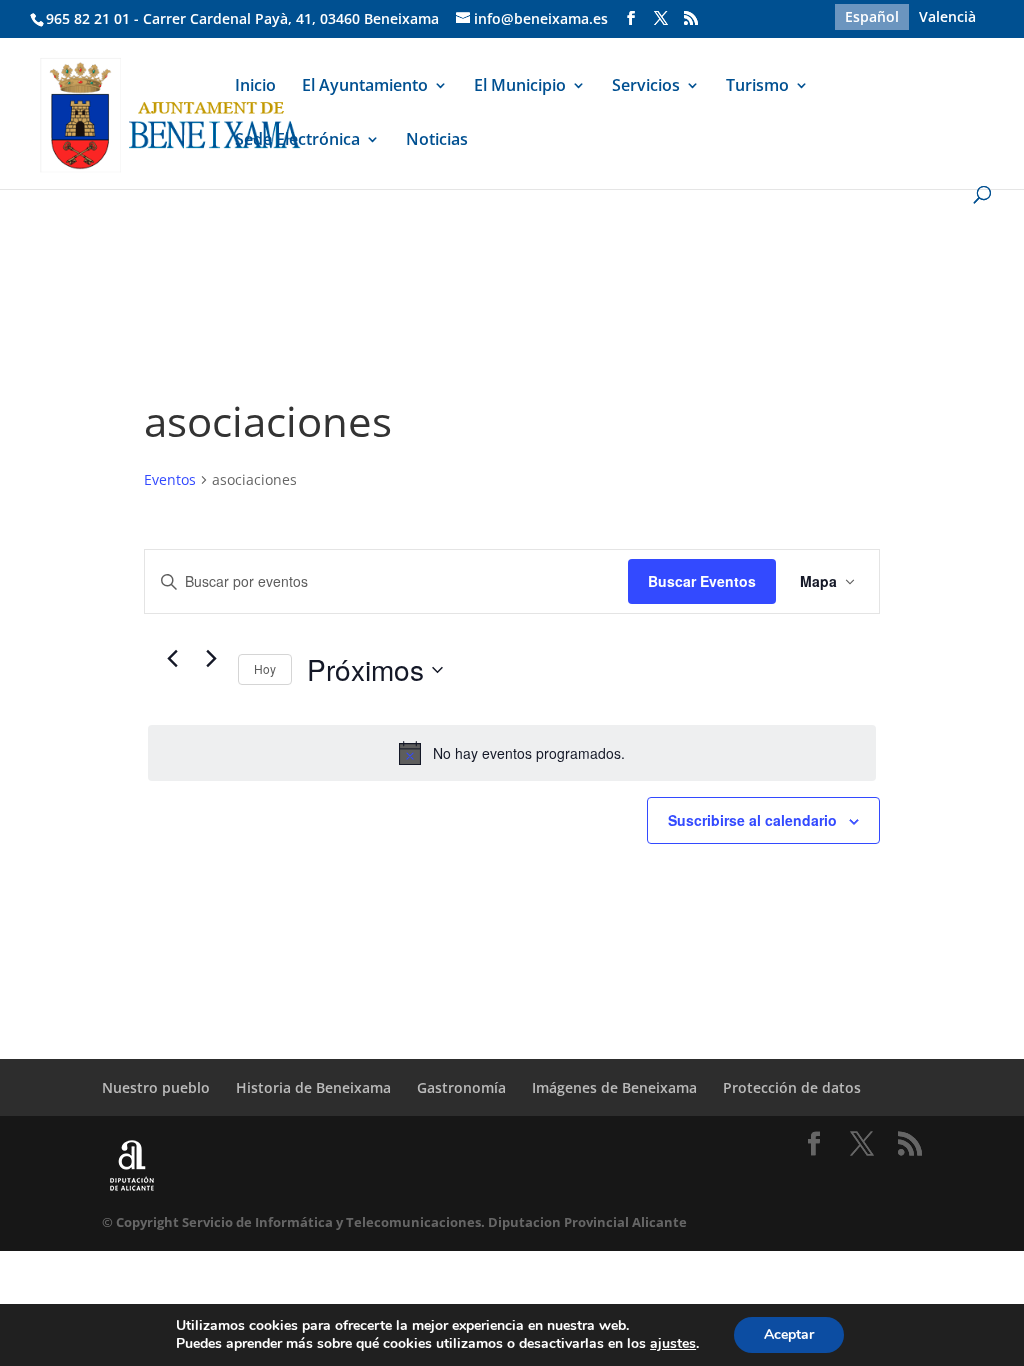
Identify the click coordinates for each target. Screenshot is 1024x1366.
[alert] (511, 753)
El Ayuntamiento (365, 87)
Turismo (757, 87)
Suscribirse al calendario (752, 820)
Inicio (255, 87)
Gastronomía (461, 1087)
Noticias (437, 141)
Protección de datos (792, 1087)
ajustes (673, 1344)
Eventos (170, 479)
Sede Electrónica (297, 141)
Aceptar (789, 1334)
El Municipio (520, 87)
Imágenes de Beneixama (614, 1087)
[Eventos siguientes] (211, 658)
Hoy (265, 668)
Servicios (646, 87)
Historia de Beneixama (313, 1087)
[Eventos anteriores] (172, 658)
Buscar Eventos (702, 581)
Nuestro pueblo (156, 1087)
